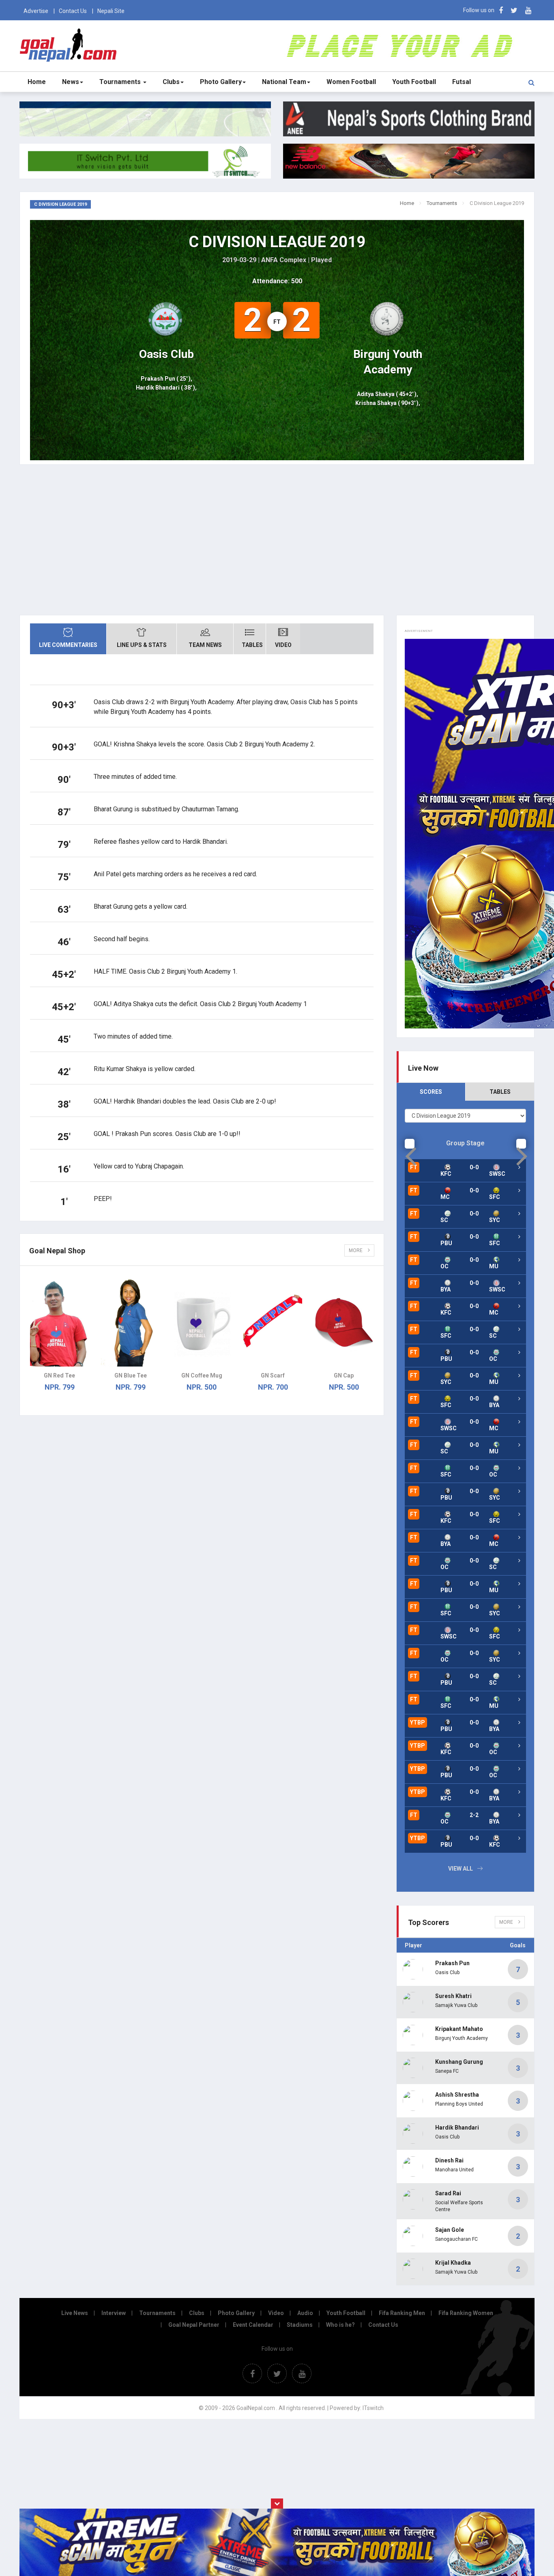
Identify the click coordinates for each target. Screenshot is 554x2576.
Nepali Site (111, 11)
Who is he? (340, 2325)
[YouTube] (528, 10)
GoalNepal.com (70, 45)
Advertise (36, 11)
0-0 (474, 1167)
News (71, 82)
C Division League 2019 (277, 242)
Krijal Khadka (453, 2263)
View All (461, 1869)
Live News (75, 2313)
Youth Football (414, 82)
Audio (305, 2313)
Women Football (351, 82)
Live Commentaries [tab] (68, 645)
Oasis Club (447, 1972)
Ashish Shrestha (457, 2095)
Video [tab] (283, 645)
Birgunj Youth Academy (462, 2038)
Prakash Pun (452, 1963)
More (356, 1250)
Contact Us (73, 11)
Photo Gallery (221, 82)
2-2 (474, 1815)
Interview (114, 2313)
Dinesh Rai (449, 2160)
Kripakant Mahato (459, 2029)
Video (276, 2313)
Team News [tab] (205, 645)
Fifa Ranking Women (466, 2313)
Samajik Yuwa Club (456, 2005)
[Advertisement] (277, 546)
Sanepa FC (447, 2071)
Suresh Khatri (453, 1996)
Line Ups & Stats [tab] (142, 645)
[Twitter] (514, 10)
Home (37, 82)
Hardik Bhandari (457, 2128)
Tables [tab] (252, 645)
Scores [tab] (431, 1092)
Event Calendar (253, 2325)
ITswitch (373, 2408)
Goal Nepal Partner (194, 2325)
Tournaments (121, 82)
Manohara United (454, 2170)
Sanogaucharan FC (456, 2239)
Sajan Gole (450, 2230)
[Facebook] (501, 10)
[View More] (519, 1190)
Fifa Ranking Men (402, 2313)
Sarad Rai (448, 2193)
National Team (284, 82)
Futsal (462, 82)
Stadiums (300, 2325)
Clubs (171, 82)
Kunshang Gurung (459, 2062)
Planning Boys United (459, 2104)
